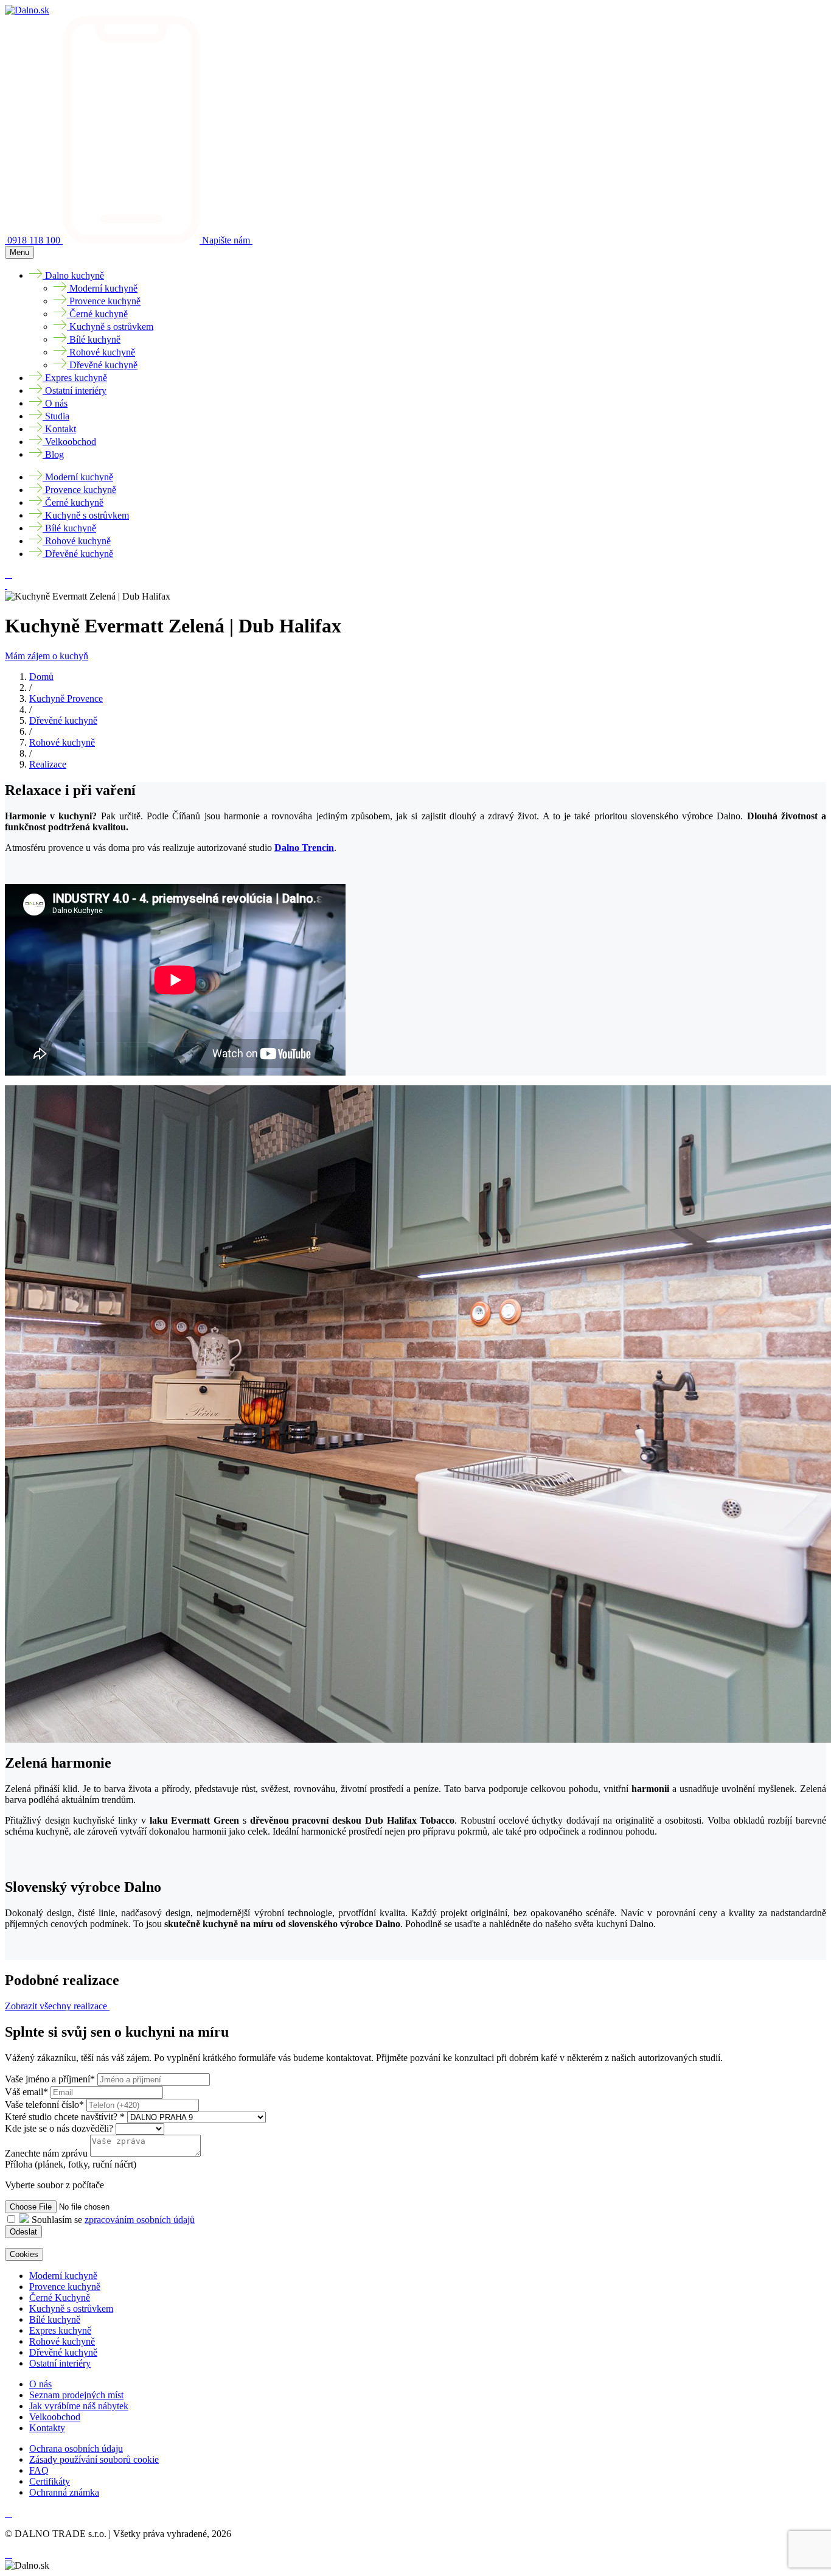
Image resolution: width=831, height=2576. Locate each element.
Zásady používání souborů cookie (94, 2459)
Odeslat (23, 2232)
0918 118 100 (35, 240)
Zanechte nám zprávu (46, 2153)
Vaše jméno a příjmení (50, 2079)
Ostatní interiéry (60, 2363)
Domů (41, 677)
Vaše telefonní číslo (44, 2105)
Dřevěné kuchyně (63, 720)
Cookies (24, 2254)
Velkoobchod (55, 2417)
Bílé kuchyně (55, 2319)
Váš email (26, 2092)
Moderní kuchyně (63, 2276)
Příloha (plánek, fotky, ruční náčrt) (71, 2164)
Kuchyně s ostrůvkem (71, 2308)
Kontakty (47, 2428)
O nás (40, 2384)
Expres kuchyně (60, 2330)
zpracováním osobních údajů (140, 2220)
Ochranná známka (64, 2492)
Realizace (48, 764)
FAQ (39, 2470)
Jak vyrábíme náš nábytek (79, 2406)
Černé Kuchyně (60, 2298)
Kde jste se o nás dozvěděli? (60, 2128)
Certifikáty (50, 2481)
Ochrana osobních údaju (76, 2448)
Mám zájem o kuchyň (47, 656)
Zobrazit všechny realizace (57, 2006)
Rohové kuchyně (62, 742)
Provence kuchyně (65, 2287)
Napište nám (227, 240)
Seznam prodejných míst (76, 2395)
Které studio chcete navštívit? (65, 2117)
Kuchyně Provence (66, 698)
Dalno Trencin (304, 848)
